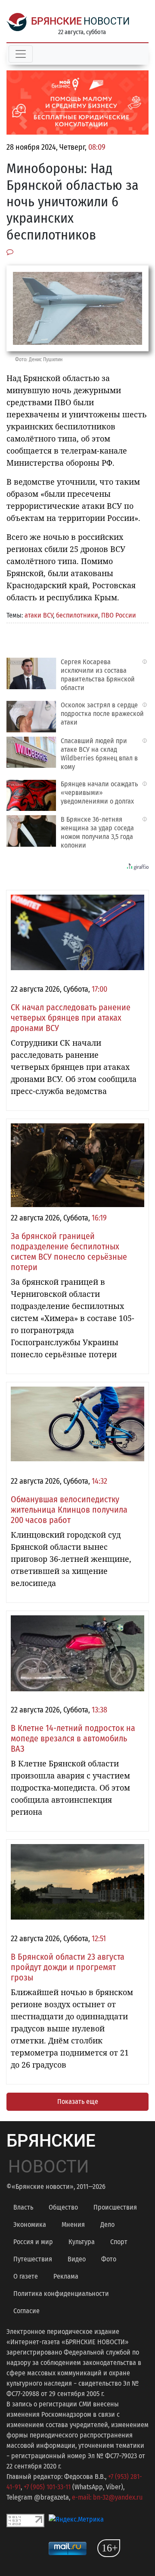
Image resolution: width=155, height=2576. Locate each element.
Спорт (119, 2242)
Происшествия (115, 2207)
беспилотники (77, 615)
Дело (107, 2224)
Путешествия (33, 2259)
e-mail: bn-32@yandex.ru (107, 2497)
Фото (109, 2259)
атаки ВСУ (39, 615)
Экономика (30, 2224)
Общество (63, 2207)
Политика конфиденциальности (61, 2294)
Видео (77, 2259)
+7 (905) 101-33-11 (47, 2487)
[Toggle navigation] (21, 54)
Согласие (26, 2311)
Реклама (66, 2276)
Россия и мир (33, 2242)
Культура (82, 2242)
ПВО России (119, 615)
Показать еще (78, 2101)
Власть (23, 2207)
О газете (26, 2276)
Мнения (73, 2224)
